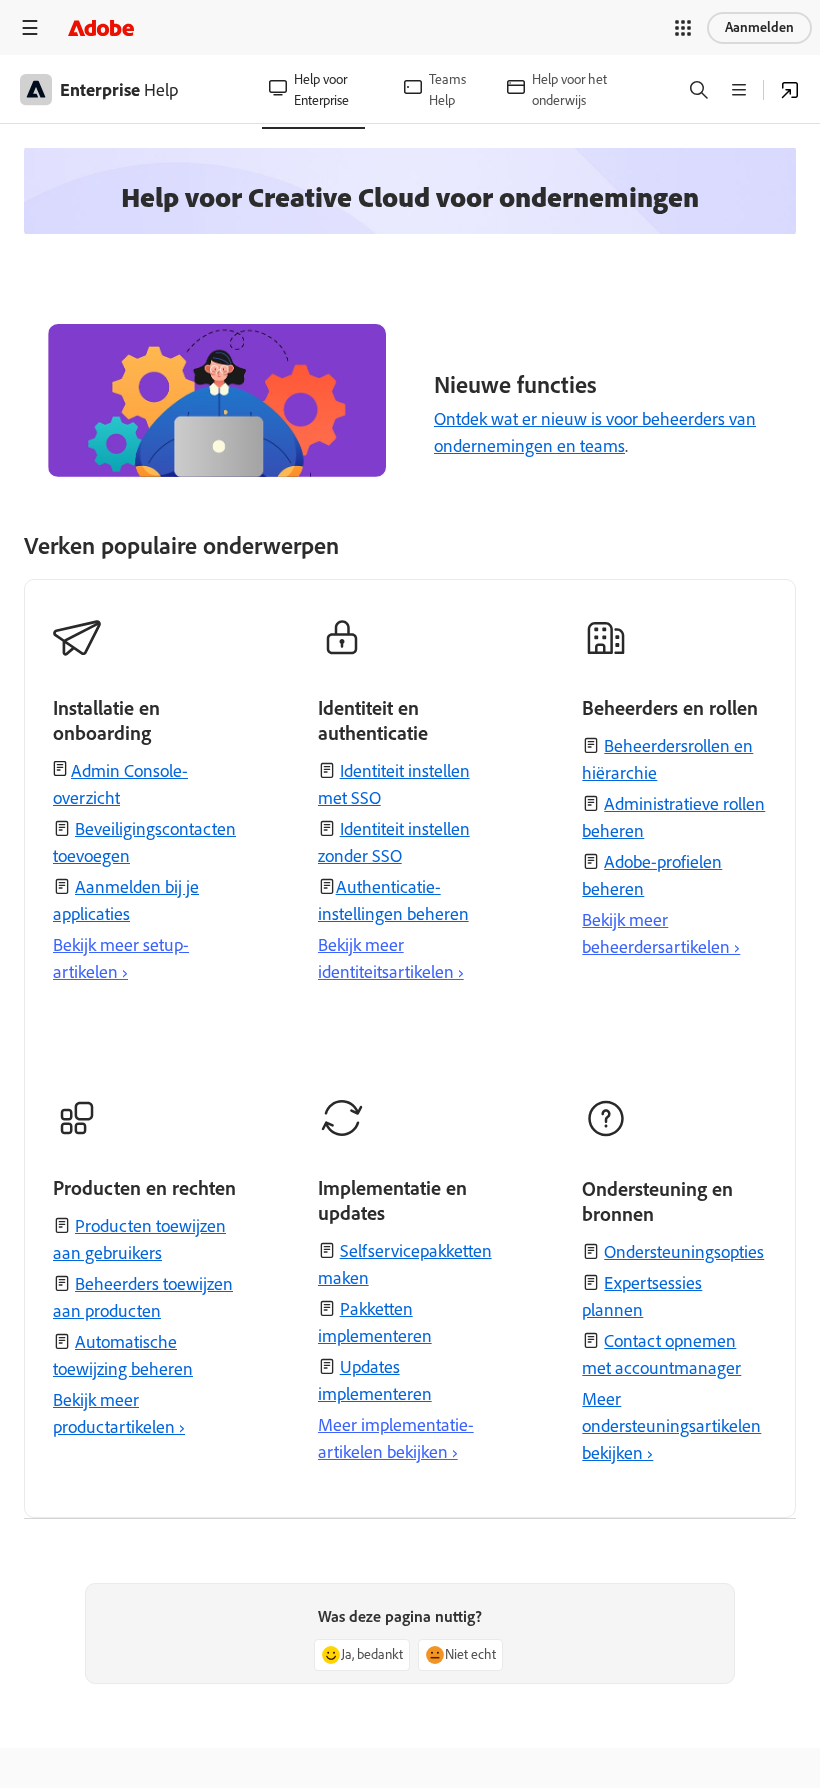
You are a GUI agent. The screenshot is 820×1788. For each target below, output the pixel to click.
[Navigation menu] (30, 27)
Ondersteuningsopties (684, 1252)
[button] (683, 28)
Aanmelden (759, 27)
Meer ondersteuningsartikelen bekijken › (671, 1426)
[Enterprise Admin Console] (790, 90)
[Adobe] (101, 27)
